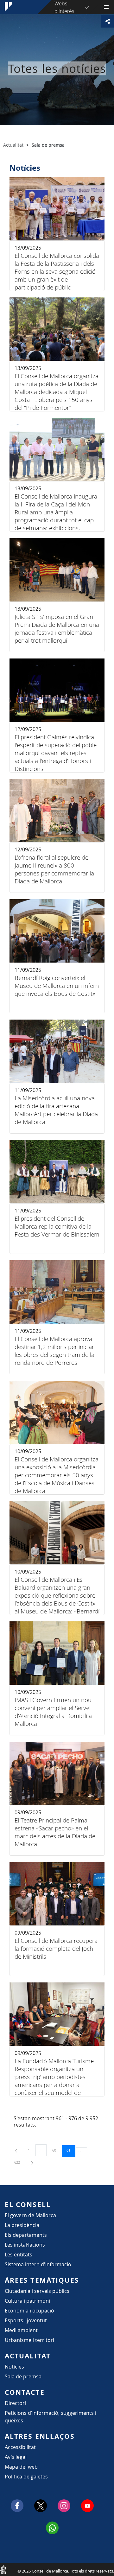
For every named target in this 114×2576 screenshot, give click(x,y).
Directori (15, 2403)
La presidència (22, 2225)
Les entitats (19, 2255)
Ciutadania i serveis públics (37, 2291)
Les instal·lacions (25, 2245)
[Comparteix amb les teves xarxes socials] (108, 21)
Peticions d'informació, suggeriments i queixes (51, 2417)
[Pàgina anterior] (16, 2150)
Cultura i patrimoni (27, 2301)
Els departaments (26, 2235)
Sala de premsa (23, 2376)
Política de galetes (26, 2477)
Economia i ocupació (29, 2311)
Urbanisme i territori (29, 2340)
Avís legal (16, 2457)
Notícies (14, 2367)
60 (56, 2150)
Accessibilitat (20, 2447)
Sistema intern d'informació (38, 2264)
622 (19, 2162)
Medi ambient (21, 2330)
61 (71, 2150)
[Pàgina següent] (32, 2162)
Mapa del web (21, 2467)
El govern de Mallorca (30, 2215)
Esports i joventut (26, 2320)
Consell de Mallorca (3, 2569)
